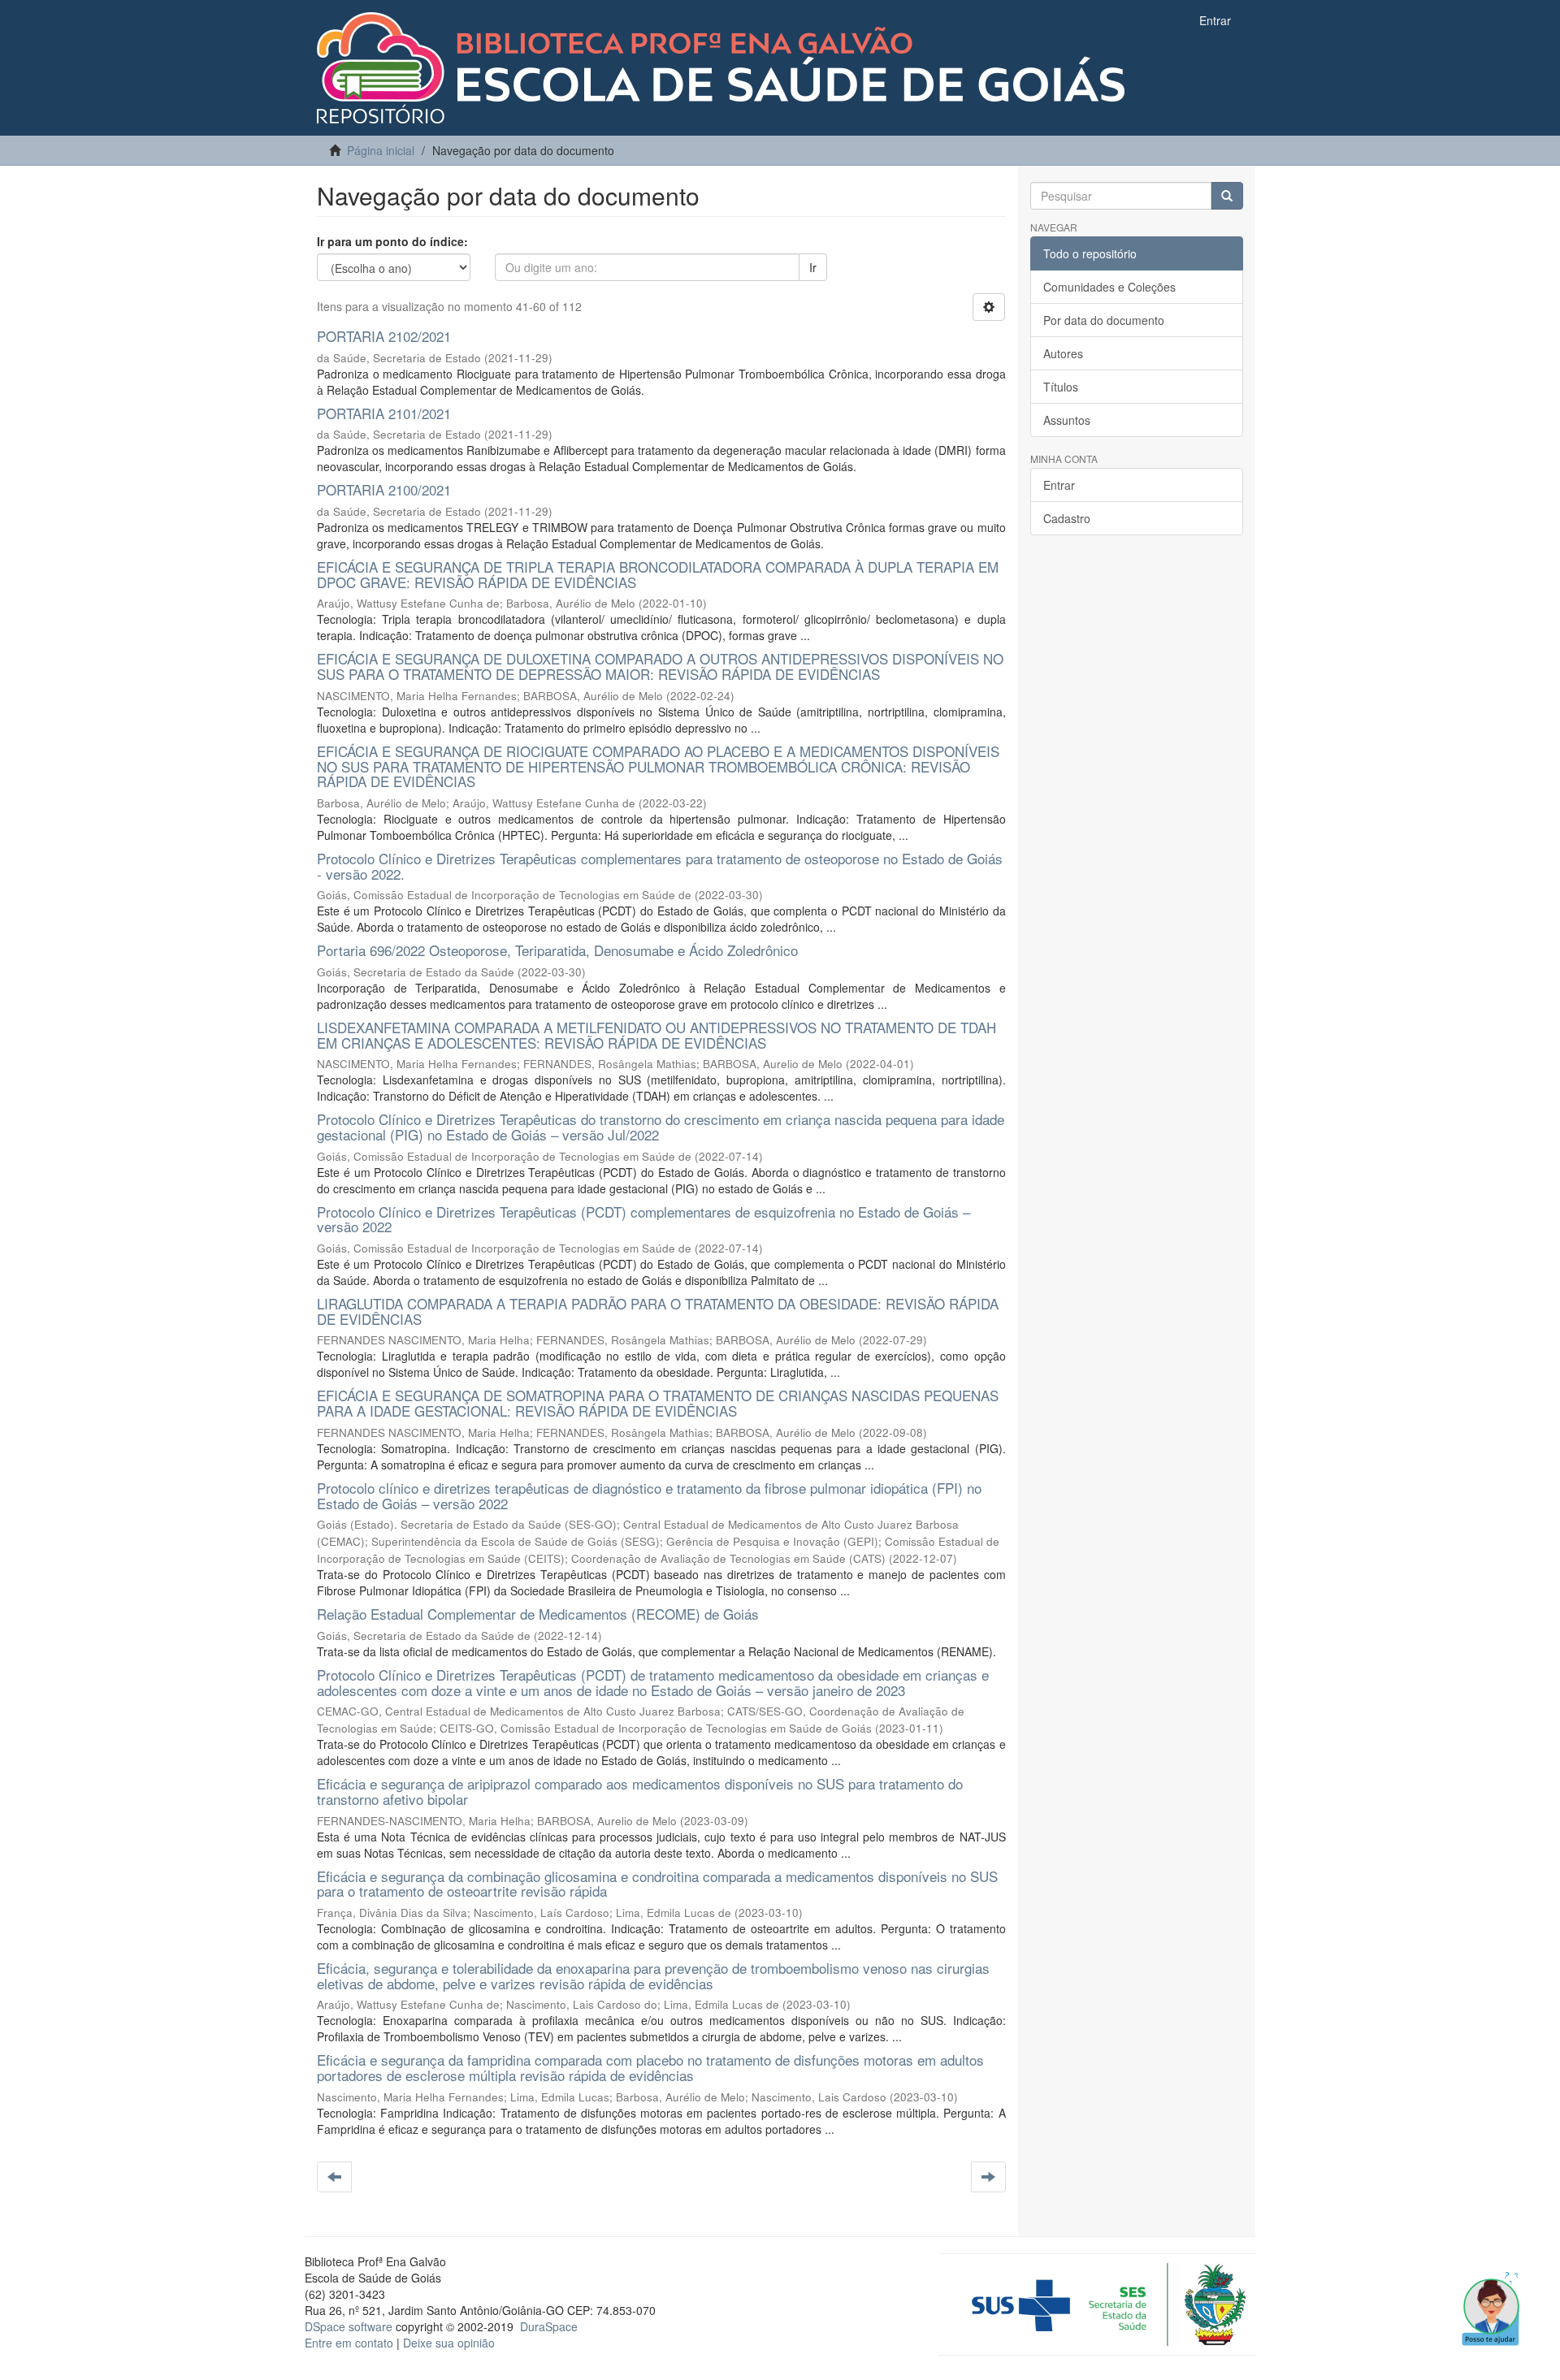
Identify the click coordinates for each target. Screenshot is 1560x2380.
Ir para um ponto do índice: (392, 241)
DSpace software (349, 2326)
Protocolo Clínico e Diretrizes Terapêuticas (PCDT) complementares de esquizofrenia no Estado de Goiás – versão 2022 (643, 1219)
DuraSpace (549, 2326)
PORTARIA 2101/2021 (384, 413)
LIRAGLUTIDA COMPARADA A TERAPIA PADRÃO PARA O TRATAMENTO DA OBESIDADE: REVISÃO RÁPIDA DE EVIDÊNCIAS (658, 1311)
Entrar (1059, 485)
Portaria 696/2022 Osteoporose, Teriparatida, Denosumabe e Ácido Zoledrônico (557, 950)
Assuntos (1067, 420)
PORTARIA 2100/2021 (384, 489)
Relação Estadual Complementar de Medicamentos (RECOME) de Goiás (538, 1614)
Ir (813, 267)
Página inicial (381, 150)
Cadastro (1067, 518)
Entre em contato (349, 2343)
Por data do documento (1104, 320)
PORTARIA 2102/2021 (384, 336)
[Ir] (1227, 196)
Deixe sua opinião (449, 2343)
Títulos (1061, 387)
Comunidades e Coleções (1109, 287)
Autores (1063, 353)
